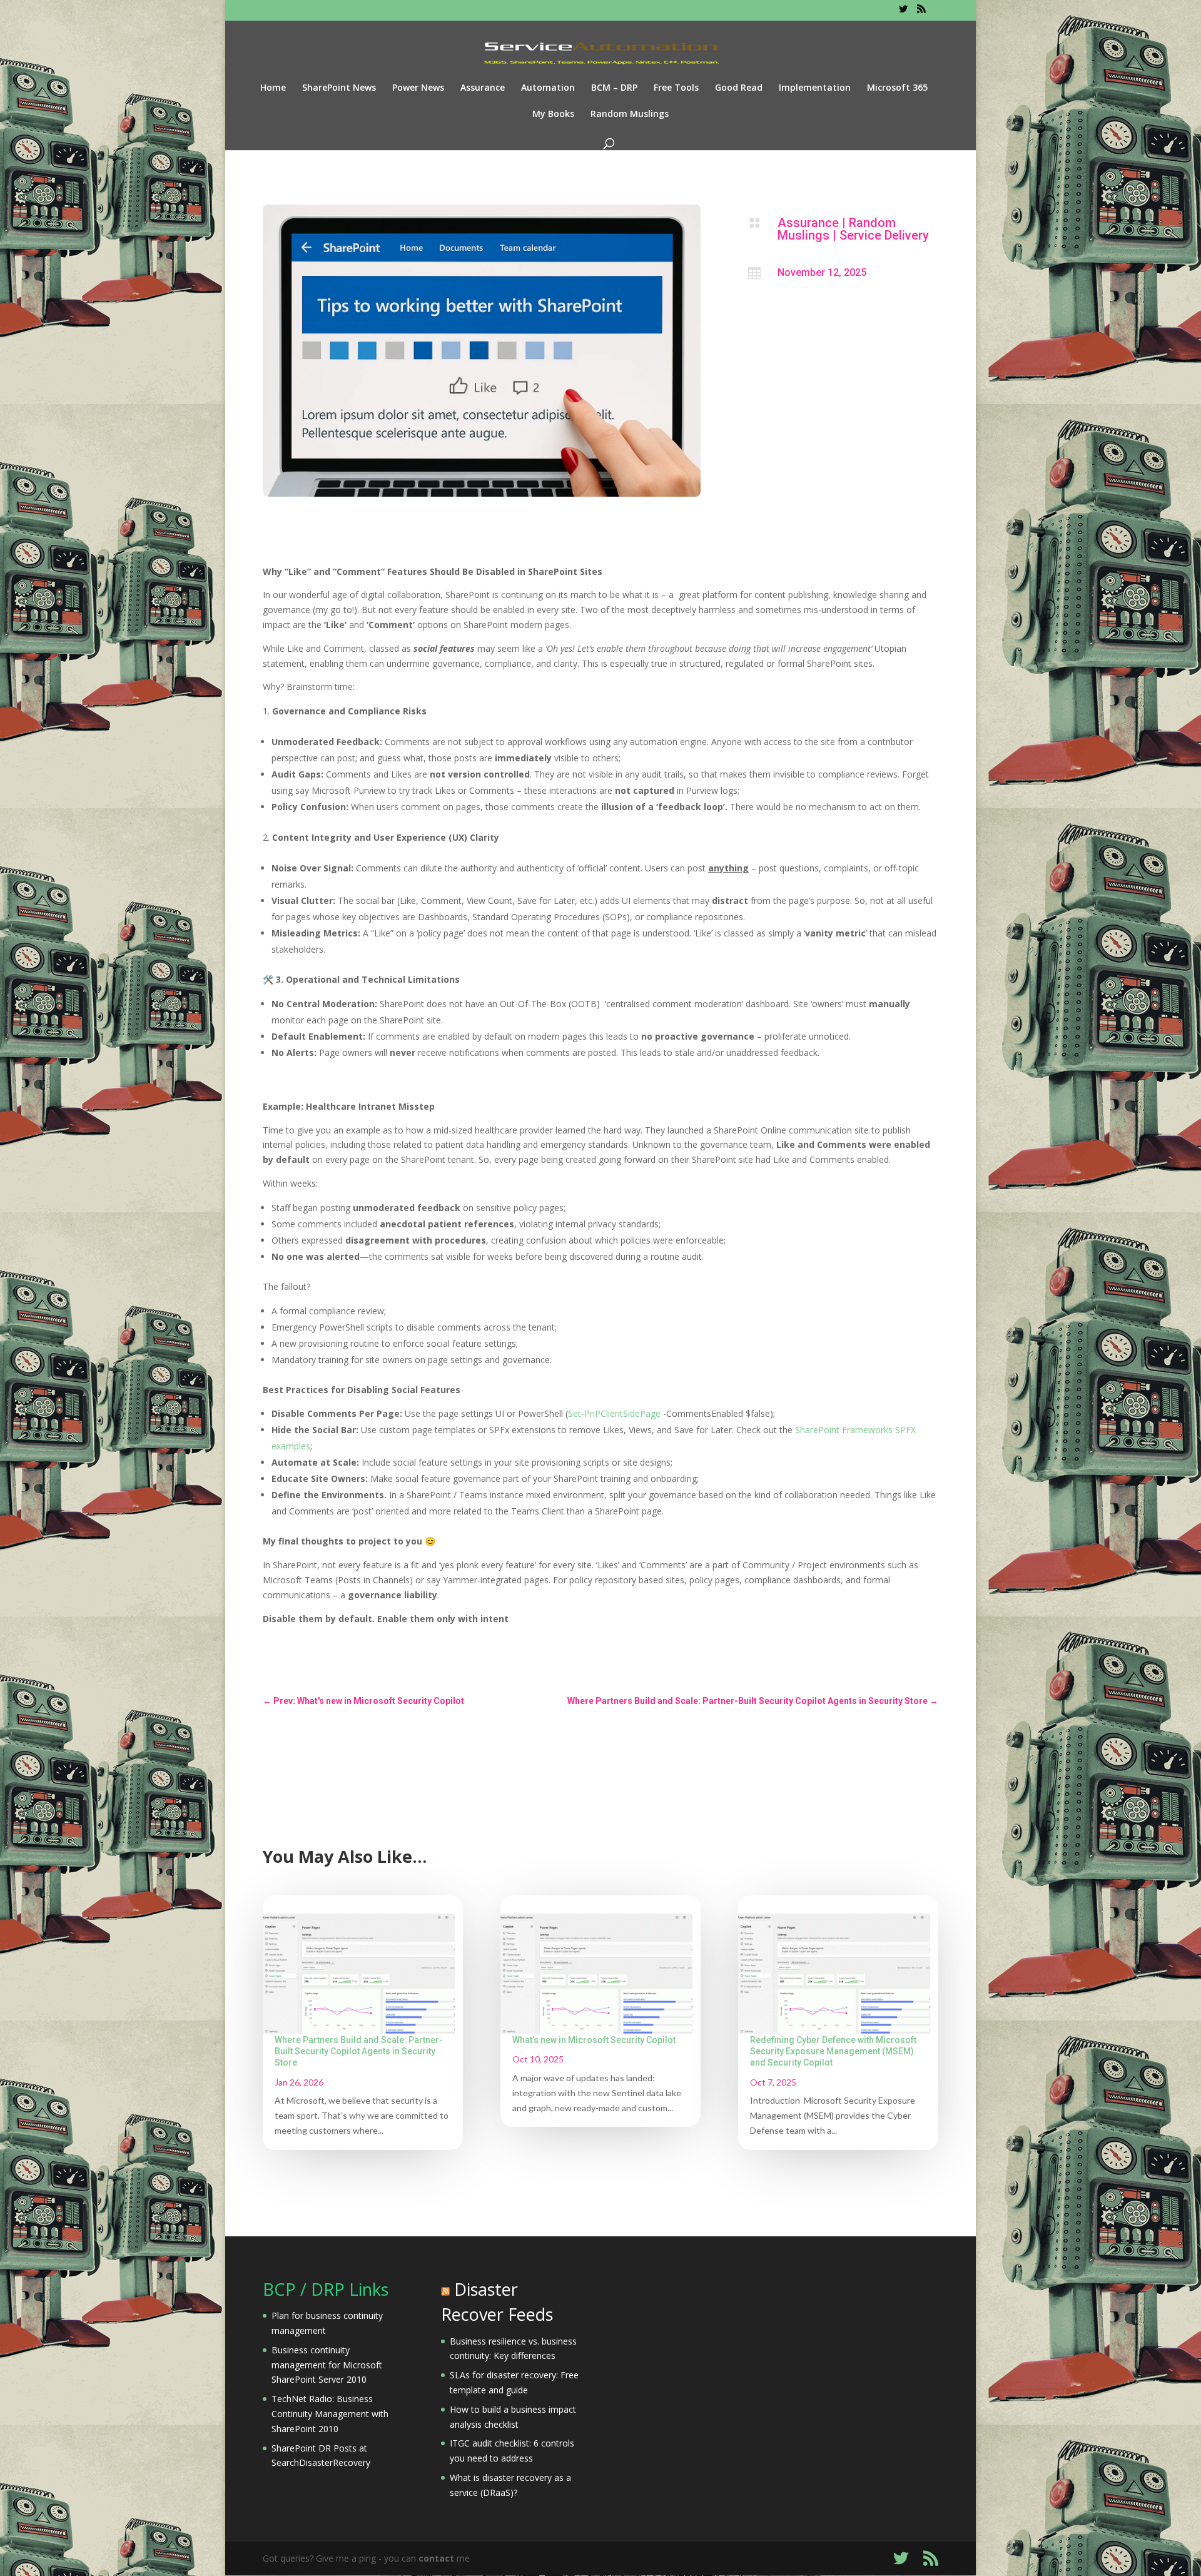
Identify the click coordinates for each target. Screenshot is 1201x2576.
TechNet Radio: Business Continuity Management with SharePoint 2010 (330, 2414)
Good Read (739, 88)
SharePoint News (339, 88)
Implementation (815, 88)
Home (273, 88)
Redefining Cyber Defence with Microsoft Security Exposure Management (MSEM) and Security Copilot (833, 2051)
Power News (418, 88)
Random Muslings (630, 114)
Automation (548, 88)
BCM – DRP (614, 88)
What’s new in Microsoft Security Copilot (594, 2040)
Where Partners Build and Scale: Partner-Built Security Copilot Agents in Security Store (359, 2051)
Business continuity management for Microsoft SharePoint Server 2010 (327, 2365)
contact (436, 2558)
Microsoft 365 (897, 88)
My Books (553, 114)
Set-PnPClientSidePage (614, 1413)
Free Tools (676, 88)
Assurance (483, 88)
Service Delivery (884, 235)
